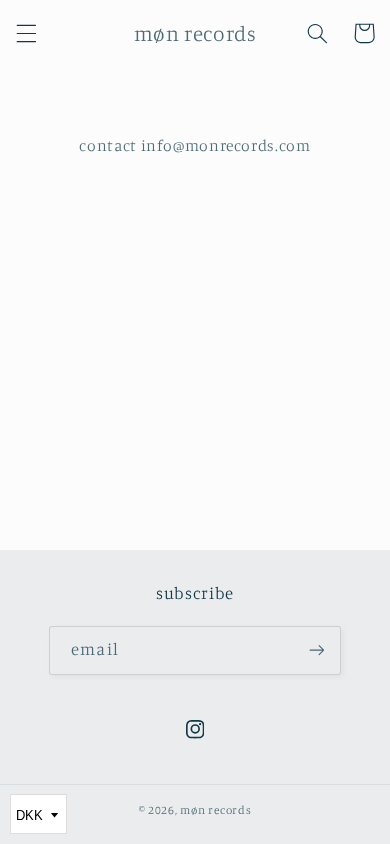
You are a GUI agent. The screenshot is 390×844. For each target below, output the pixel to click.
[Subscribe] (316, 650)
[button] (26, 33)
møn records (215, 810)
